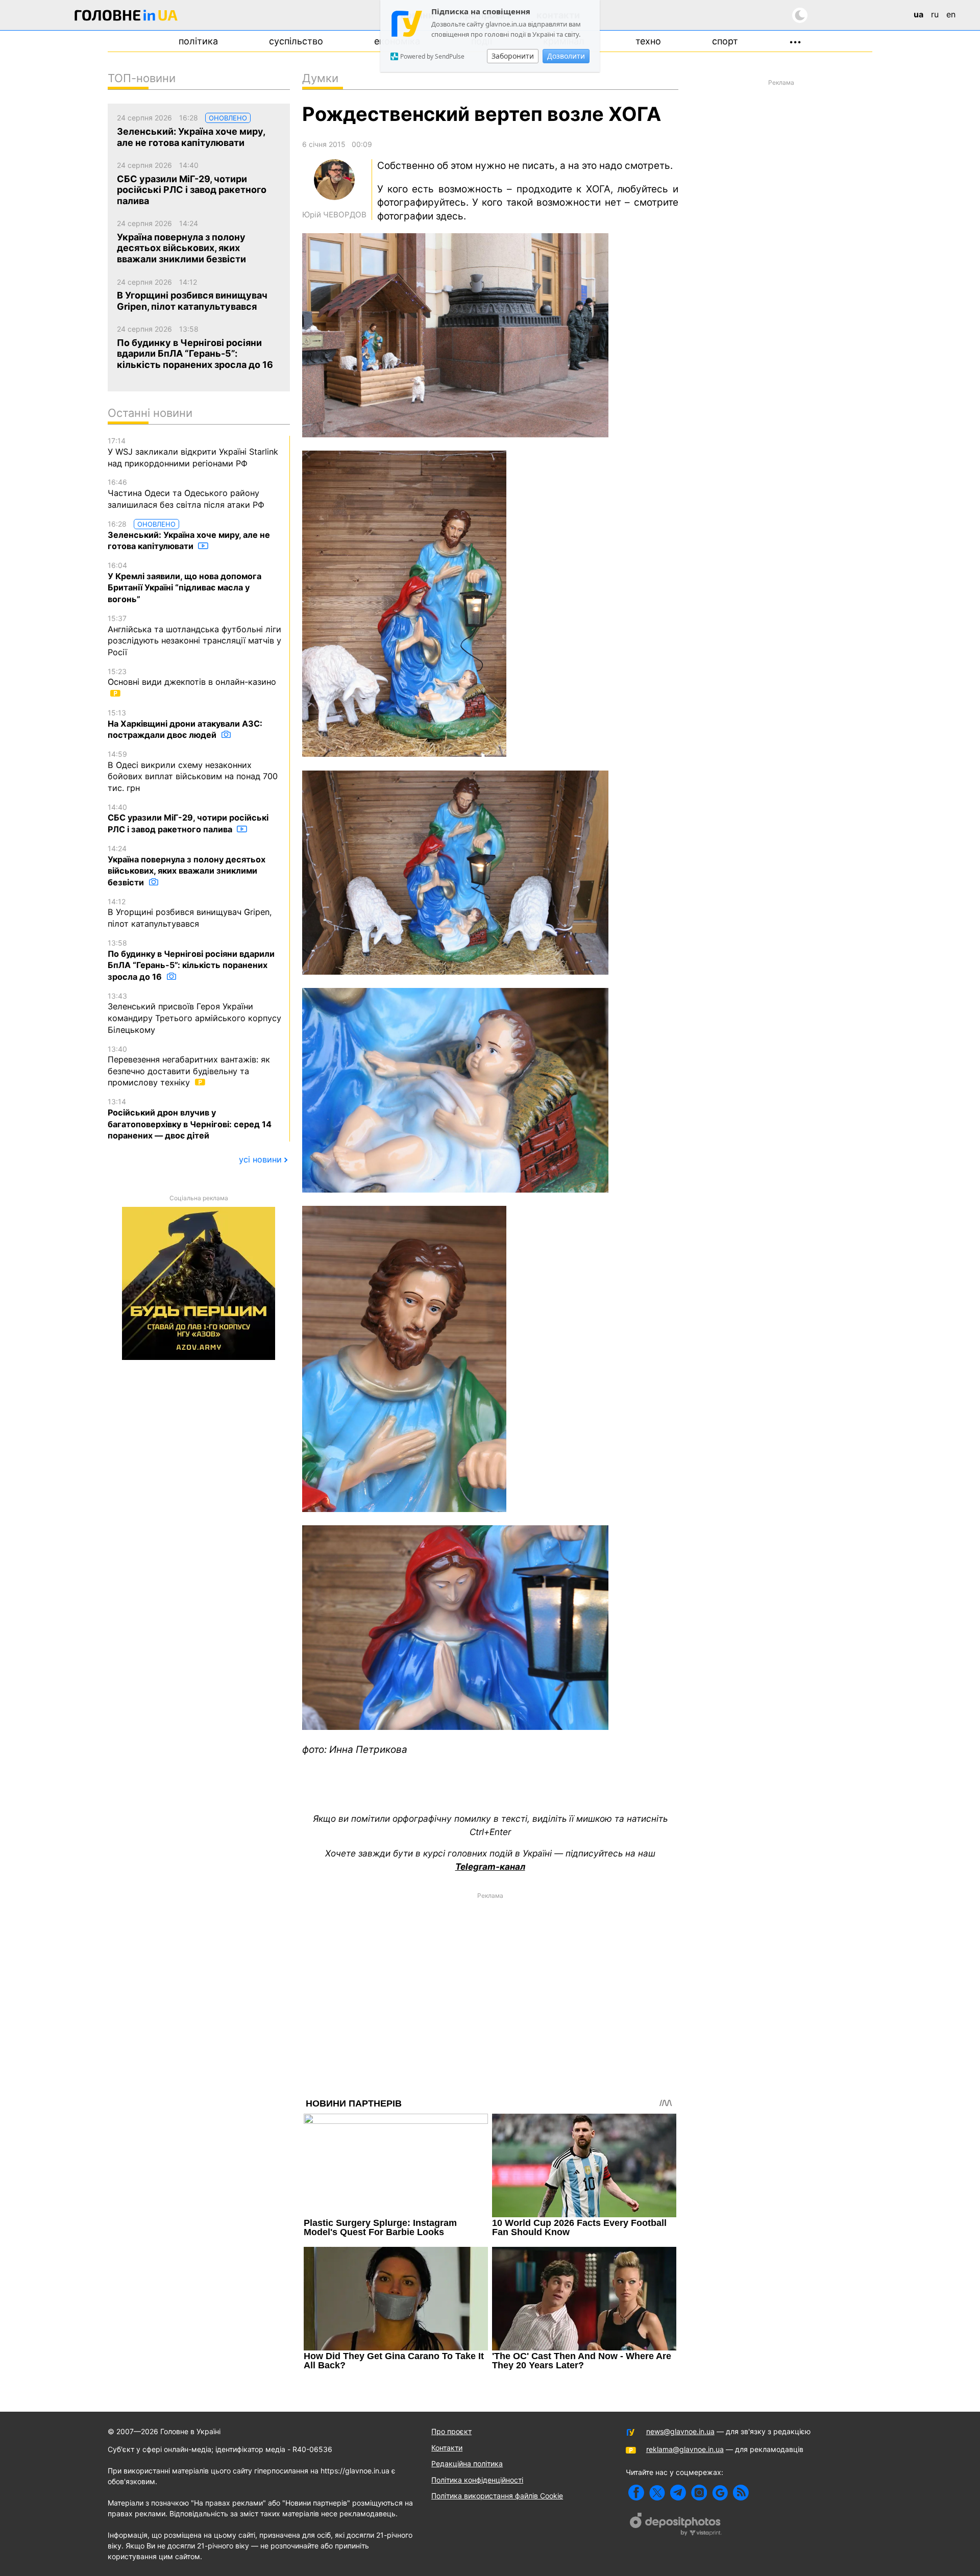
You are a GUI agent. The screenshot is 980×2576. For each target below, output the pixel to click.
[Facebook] (636, 2493)
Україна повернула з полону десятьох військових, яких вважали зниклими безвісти (187, 866)
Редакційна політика (467, 2463)
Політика (198, 41)
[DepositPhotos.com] (676, 2525)
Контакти (447, 2448)
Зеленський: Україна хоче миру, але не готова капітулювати (189, 536)
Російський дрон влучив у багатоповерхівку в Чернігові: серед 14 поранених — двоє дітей (190, 1119)
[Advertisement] (490, 1976)
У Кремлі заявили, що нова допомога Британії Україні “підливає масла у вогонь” (185, 583)
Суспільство (296, 41)
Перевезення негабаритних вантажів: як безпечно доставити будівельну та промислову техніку (189, 1066)
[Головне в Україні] (126, 17)
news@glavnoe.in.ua (680, 2431)
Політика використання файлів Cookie (497, 2496)
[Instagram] (699, 2493)
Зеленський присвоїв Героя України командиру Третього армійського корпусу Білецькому (194, 1013)
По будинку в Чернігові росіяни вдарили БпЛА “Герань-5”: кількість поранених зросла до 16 (191, 960)
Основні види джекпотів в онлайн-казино (192, 677)
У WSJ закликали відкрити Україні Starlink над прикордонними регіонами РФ (193, 452)
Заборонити (513, 56)
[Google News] (720, 2493)
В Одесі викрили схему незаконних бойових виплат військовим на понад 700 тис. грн (193, 771)
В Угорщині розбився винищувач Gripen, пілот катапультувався (190, 913)
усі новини (260, 1159)
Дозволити (566, 56)
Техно (648, 41)
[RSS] (741, 2493)
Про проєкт (451, 2431)
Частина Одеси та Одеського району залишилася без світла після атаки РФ (186, 493)
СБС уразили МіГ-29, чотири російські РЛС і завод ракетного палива (188, 819)
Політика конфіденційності (477, 2480)
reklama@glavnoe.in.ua (685, 2449)
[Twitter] (657, 2493)
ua (918, 14)
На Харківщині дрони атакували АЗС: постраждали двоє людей (185, 724)
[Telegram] (678, 2493)
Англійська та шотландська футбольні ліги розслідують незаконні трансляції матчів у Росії (194, 636)
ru (935, 14)
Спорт (725, 41)
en (951, 14)
